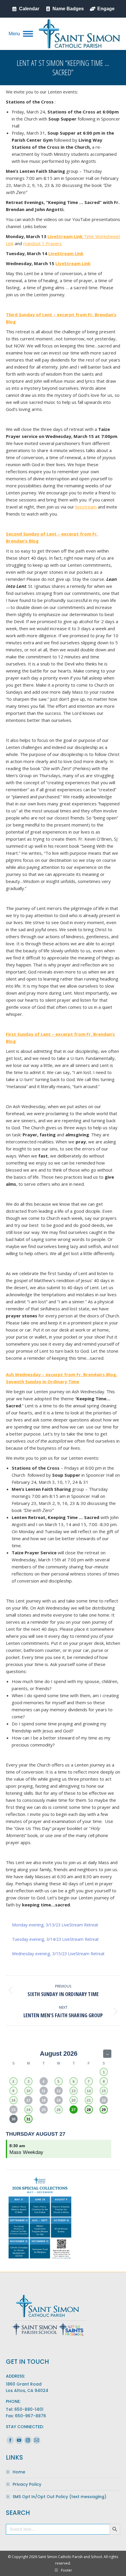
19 (59, 2100)
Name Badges (68, 9)
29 (104, 2110)
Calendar (29, 9)
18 (44, 2100)
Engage (106, 9)
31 (28, 2119)
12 (59, 2091)
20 (74, 2100)
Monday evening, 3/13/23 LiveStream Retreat (55, 1925)
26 (59, 2110)
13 (74, 2091)
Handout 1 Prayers (42, 243)
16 (13, 2100)
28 (89, 2110)
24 (28, 2110)
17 (28, 2100)
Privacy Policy (27, 2484)
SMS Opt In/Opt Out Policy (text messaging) (59, 2497)
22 (104, 2100)
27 (74, 2110)
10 (28, 2091)
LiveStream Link (66, 236)
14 (89, 2091)
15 (104, 2091)
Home (19, 2472)
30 (13, 2119)
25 (44, 2110)
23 (13, 2110)
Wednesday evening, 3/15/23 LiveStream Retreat (58, 1954)
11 (44, 2091)
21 (89, 2100)
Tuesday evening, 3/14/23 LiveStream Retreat (55, 1939)
